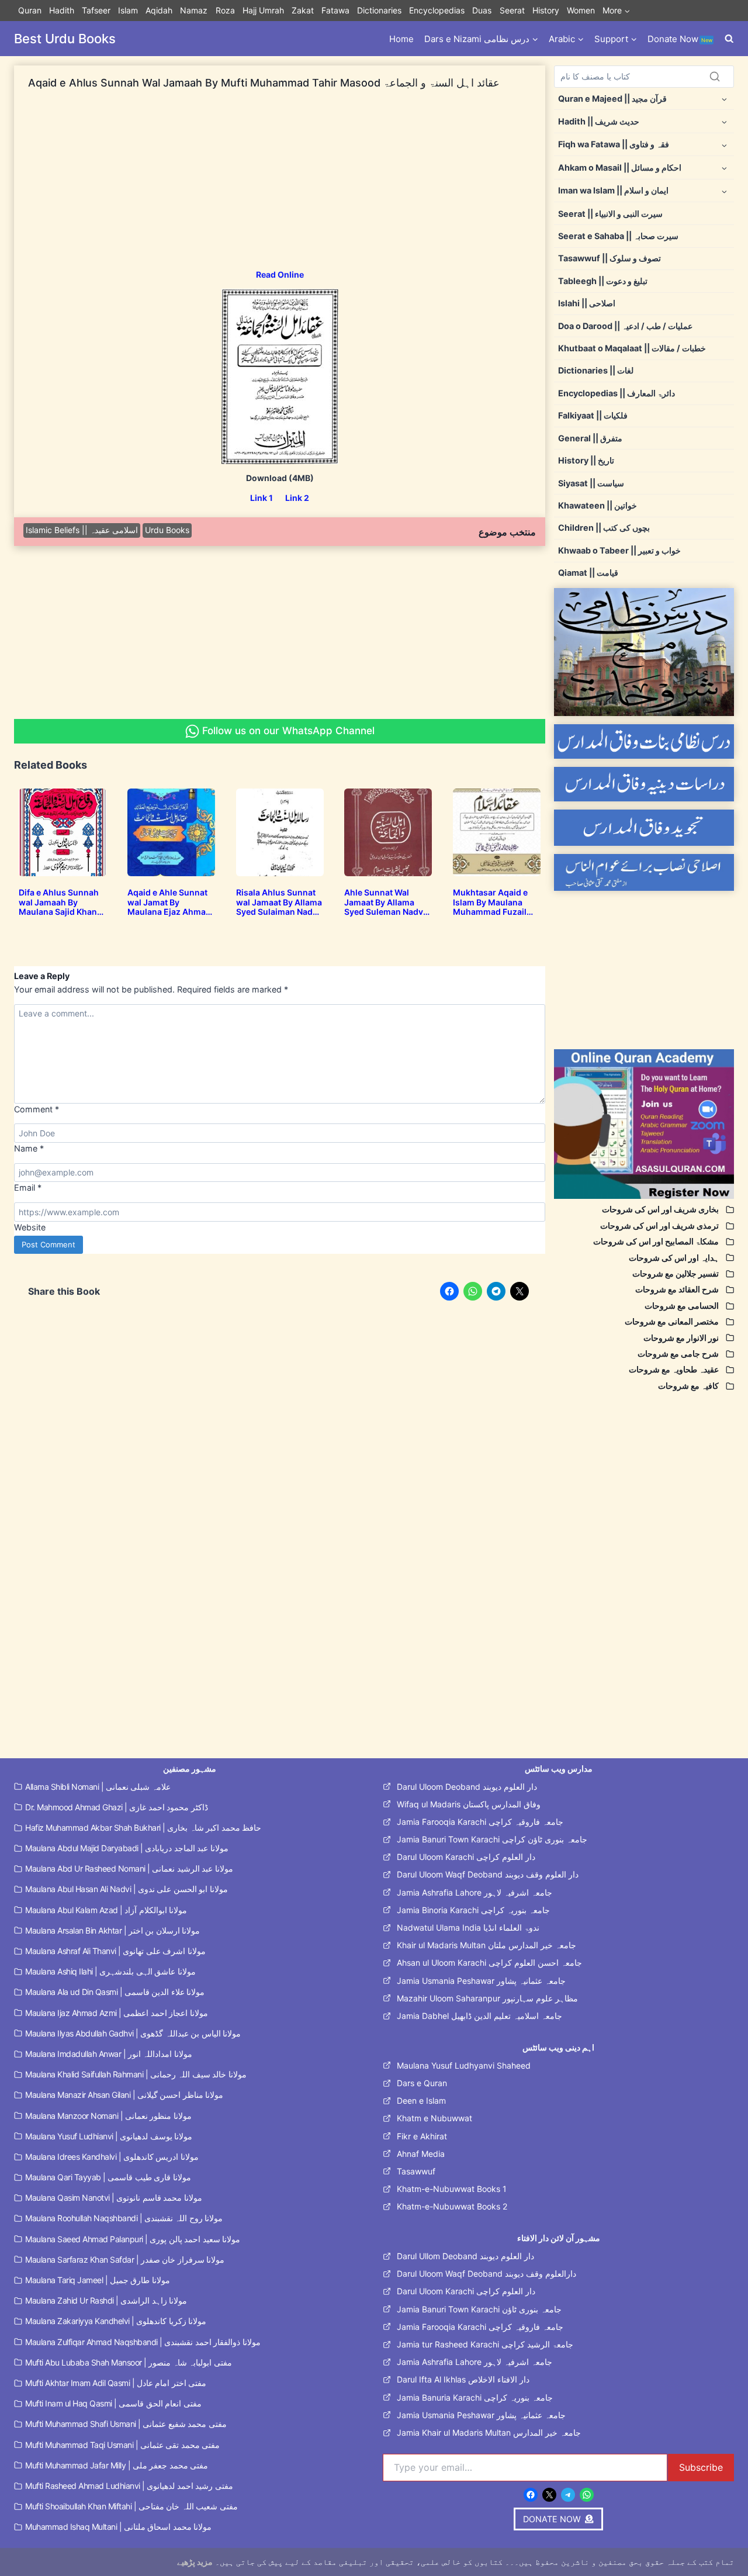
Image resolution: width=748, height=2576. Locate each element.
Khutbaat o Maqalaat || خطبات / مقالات (632, 348)
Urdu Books (167, 530)
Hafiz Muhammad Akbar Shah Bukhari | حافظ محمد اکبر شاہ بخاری (143, 1828)
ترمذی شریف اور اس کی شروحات (659, 1225)
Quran (30, 10)
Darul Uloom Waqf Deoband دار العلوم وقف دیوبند (488, 1874)
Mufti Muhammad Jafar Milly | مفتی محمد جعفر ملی (117, 2465)
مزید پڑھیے (195, 2562)
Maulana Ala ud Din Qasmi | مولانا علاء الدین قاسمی (115, 1992)
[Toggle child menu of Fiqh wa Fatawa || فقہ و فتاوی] (724, 145)
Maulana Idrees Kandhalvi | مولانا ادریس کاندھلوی (112, 2157)
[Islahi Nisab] (644, 872)
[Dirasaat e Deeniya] (644, 784)
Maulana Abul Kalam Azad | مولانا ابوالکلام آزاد (106, 1910)
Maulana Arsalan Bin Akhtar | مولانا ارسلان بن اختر (112, 1930)
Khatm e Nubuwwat (434, 2118)
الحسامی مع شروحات (682, 1306)
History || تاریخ (586, 460)
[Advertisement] (280, 187)
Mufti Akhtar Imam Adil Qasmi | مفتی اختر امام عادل (116, 2383)
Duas (482, 10)
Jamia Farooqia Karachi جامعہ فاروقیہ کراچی (480, 1822)
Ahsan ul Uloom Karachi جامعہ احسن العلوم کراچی (489, 1963)
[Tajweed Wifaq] (644, 828)
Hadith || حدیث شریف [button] (599, 121)
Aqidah (159, 10)
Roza (225, 10)
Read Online (280, 274)
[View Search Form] (729, 39)
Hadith (62, 10)
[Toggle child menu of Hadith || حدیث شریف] (724, 121)
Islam (128, 10)
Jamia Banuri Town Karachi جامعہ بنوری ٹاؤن (479, 2309)
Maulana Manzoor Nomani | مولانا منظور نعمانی (108, 2116)
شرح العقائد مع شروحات (677, 1289)
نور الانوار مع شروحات (681, 1338)
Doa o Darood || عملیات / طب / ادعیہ (625, 326)
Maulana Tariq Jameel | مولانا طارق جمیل (98, 2280)
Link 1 (262, 498)
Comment (37, 1109)
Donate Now (680, 39)
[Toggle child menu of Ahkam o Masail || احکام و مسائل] (724, 167)
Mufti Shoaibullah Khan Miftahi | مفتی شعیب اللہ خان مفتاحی (131, 2506)
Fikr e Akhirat (422, 2136)
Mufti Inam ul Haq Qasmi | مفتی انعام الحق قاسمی (113, 2403)
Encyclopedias (437, 10)
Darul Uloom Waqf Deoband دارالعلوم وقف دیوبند (486, 2274)
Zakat (303, 10)
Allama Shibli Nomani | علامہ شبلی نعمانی (98, 1787)
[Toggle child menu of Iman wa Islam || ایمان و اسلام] (724, 191)
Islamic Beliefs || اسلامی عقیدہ (82, 530)
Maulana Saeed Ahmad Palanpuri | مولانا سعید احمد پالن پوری (133, 2239)
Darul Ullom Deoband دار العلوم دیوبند (465, 2256)
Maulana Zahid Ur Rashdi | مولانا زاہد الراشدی (106, 2300)
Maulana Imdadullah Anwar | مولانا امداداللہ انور (109, 2054)
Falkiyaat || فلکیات (593, 415)
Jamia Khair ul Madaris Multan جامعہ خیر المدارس (489, 2432)
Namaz (194, 10)
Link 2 (297, 498)
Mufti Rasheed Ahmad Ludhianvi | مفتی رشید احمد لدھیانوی (129, 2486)
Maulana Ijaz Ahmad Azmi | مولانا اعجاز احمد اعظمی (117, 2013)
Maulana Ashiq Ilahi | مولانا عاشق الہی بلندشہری (110, 1971)
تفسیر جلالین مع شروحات (676, 1273)
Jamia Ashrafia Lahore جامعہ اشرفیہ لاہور (475, 1892)
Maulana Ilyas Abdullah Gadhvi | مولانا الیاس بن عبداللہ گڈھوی (133, 2033)
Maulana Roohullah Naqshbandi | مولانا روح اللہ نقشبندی (124, 2218)
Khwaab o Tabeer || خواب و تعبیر (619, 550)
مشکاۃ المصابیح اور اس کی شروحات (656, 1241)
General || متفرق (590, 438)
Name (29, 1148)
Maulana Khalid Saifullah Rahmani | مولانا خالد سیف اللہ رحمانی (136, 2074)
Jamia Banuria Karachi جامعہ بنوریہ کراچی (475, 2397)
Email (28, 1187)
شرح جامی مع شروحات (678, 1353)
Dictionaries (379, 10)
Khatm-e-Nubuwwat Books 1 (452, 2189)
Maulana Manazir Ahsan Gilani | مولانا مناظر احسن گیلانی (124, 2095)
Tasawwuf (416, 2171)
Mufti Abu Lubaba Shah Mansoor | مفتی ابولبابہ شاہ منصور (129, 2362)
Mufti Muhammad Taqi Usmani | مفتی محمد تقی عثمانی (122, 2445)
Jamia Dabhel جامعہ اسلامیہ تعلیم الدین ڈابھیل (479, 2016)
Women (581, 10)
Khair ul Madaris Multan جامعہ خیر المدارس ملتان (486, 1945)
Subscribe (701, 2467)
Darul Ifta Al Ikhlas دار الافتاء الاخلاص (463, 2379)
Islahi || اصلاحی (587, 303)
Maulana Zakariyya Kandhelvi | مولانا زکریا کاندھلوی (116, 2321)
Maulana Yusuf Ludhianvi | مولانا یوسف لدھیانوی (109, 2136)
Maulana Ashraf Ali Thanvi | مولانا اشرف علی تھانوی (115, 1951)
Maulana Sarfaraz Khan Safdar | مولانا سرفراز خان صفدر (125, 2259)
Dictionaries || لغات (596, 370)
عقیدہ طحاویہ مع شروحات (674, 1369)
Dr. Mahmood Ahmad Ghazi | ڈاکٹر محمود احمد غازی (117, 1807)
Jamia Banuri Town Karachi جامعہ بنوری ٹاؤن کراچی (492, 1839)
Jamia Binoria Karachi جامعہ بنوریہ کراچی (473, 1910)
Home (401, 39)
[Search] (715, 77)
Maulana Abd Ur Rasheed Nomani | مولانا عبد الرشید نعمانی (129, 1868)
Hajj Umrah (263, 10)
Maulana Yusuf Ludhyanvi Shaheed (464, 2065)
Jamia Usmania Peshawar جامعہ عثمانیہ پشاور (481, 1981)
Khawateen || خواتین (598, 505)
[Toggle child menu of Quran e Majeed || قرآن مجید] (724, 98)
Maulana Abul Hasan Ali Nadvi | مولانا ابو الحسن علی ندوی (127, 1889)
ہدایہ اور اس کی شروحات (674, 1258)
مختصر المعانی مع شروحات (672, 1321)
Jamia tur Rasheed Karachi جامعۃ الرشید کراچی (485, 2344)
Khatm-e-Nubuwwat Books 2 (452, 2206)
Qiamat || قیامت (588, 573)
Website (30, 1227)
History (546, 10)
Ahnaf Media (421, 2154)
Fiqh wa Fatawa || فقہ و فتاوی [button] (614, 144)
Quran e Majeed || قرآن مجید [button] (612, 98)
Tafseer (96, 10)
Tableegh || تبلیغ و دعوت (603, 281)
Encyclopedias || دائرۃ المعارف (617, 393)
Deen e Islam (421, 2100)
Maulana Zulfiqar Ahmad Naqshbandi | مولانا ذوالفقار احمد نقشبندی (143, 2342)
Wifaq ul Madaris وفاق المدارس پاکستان (469, 1804)
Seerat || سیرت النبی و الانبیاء (610, 214)
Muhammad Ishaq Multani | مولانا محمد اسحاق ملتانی (118, 2527)
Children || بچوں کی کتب (604, 528)
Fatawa (335, 10)
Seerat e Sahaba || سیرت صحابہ (618, 236)
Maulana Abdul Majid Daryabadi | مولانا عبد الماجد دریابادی (127, 1848)
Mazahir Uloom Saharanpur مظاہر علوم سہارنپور (487, 1998)
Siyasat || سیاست (591, 483)
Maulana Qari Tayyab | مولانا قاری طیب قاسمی (108, 2177)
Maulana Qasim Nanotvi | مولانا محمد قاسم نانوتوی (114, 2198)
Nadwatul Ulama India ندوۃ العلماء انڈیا (468, 1927)
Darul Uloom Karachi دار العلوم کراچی (466, 1857)
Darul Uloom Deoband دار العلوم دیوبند (467, 1787)
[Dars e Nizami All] (644, 652)
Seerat (512, 10)
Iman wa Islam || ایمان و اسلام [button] (613, 190)
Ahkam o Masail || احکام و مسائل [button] (620, 167)
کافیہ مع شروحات (688, 1386)
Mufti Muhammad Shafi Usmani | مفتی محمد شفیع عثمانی (126, 2424)
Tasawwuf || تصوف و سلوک (610, 258)
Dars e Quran (422, 2083)
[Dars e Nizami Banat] (644, 741)
